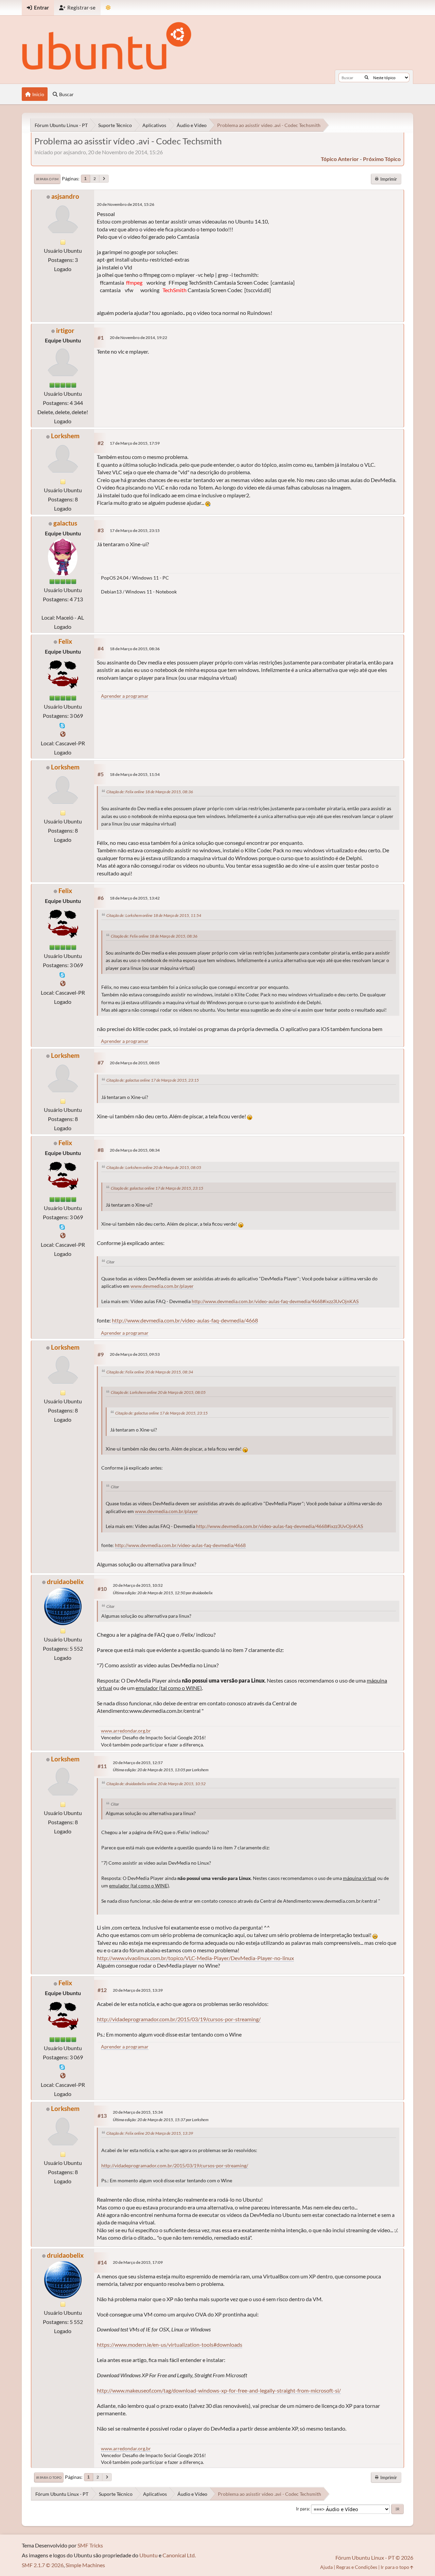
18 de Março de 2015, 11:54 (135, 774)
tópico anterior (340, 159)
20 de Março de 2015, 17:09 (138, 2262)
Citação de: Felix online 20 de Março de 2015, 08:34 (150, 1372)
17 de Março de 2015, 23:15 (135, 530)
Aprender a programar (125, 696)
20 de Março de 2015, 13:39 (138, 1990)
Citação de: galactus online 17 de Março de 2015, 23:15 (153, 1080)
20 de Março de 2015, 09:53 (135, 1354)
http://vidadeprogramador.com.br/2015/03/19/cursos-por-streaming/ (179, 2019)
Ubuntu (149, 2555)
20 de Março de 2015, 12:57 (138, 1763)
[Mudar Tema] (108, 8)
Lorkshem (65, 436)
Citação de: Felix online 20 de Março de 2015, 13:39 (150, 2133)
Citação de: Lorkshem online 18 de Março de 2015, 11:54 (154, 915)
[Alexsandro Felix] (63, 734)
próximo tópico (382, 159)
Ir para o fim (47, 179)
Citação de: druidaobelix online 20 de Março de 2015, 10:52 (156, 1784)
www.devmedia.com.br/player (162, 1286)
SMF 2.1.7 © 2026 (43, 2565)
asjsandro (65, 196)
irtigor (65, 330)
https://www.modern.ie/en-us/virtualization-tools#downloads (170, 2344)
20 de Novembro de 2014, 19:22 (138, 337)
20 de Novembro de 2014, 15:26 (126, 204)
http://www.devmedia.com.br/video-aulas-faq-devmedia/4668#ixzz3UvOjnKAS (275, 1301)
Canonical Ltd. (179, 2555)
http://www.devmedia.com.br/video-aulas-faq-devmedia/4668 (185, 1320)
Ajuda (326, 2567)
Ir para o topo (49, 2477)
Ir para (302, 2509)
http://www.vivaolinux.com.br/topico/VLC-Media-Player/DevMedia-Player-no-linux (195, 1958)
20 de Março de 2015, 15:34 (138, 2112)
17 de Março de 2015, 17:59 (135, 443)
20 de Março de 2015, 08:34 (135, 1150)
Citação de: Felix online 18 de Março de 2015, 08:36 (150, 792)
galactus (65, 523)
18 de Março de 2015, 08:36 (135, 649)
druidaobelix (65, 1582)
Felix (65, 641)
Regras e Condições (357, 2567)
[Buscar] (367, 77)
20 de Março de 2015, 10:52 (138, 1585)
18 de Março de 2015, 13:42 (135, 898)
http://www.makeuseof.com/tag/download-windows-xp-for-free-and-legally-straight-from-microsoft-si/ (219, 2390)
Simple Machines (85, 2565)
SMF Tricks (90, 2545)
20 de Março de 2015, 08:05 (135, 1063)
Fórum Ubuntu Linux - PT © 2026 (374, 2557)
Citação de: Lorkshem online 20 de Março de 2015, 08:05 (154, 1167)
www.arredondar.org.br (126, 1731)
